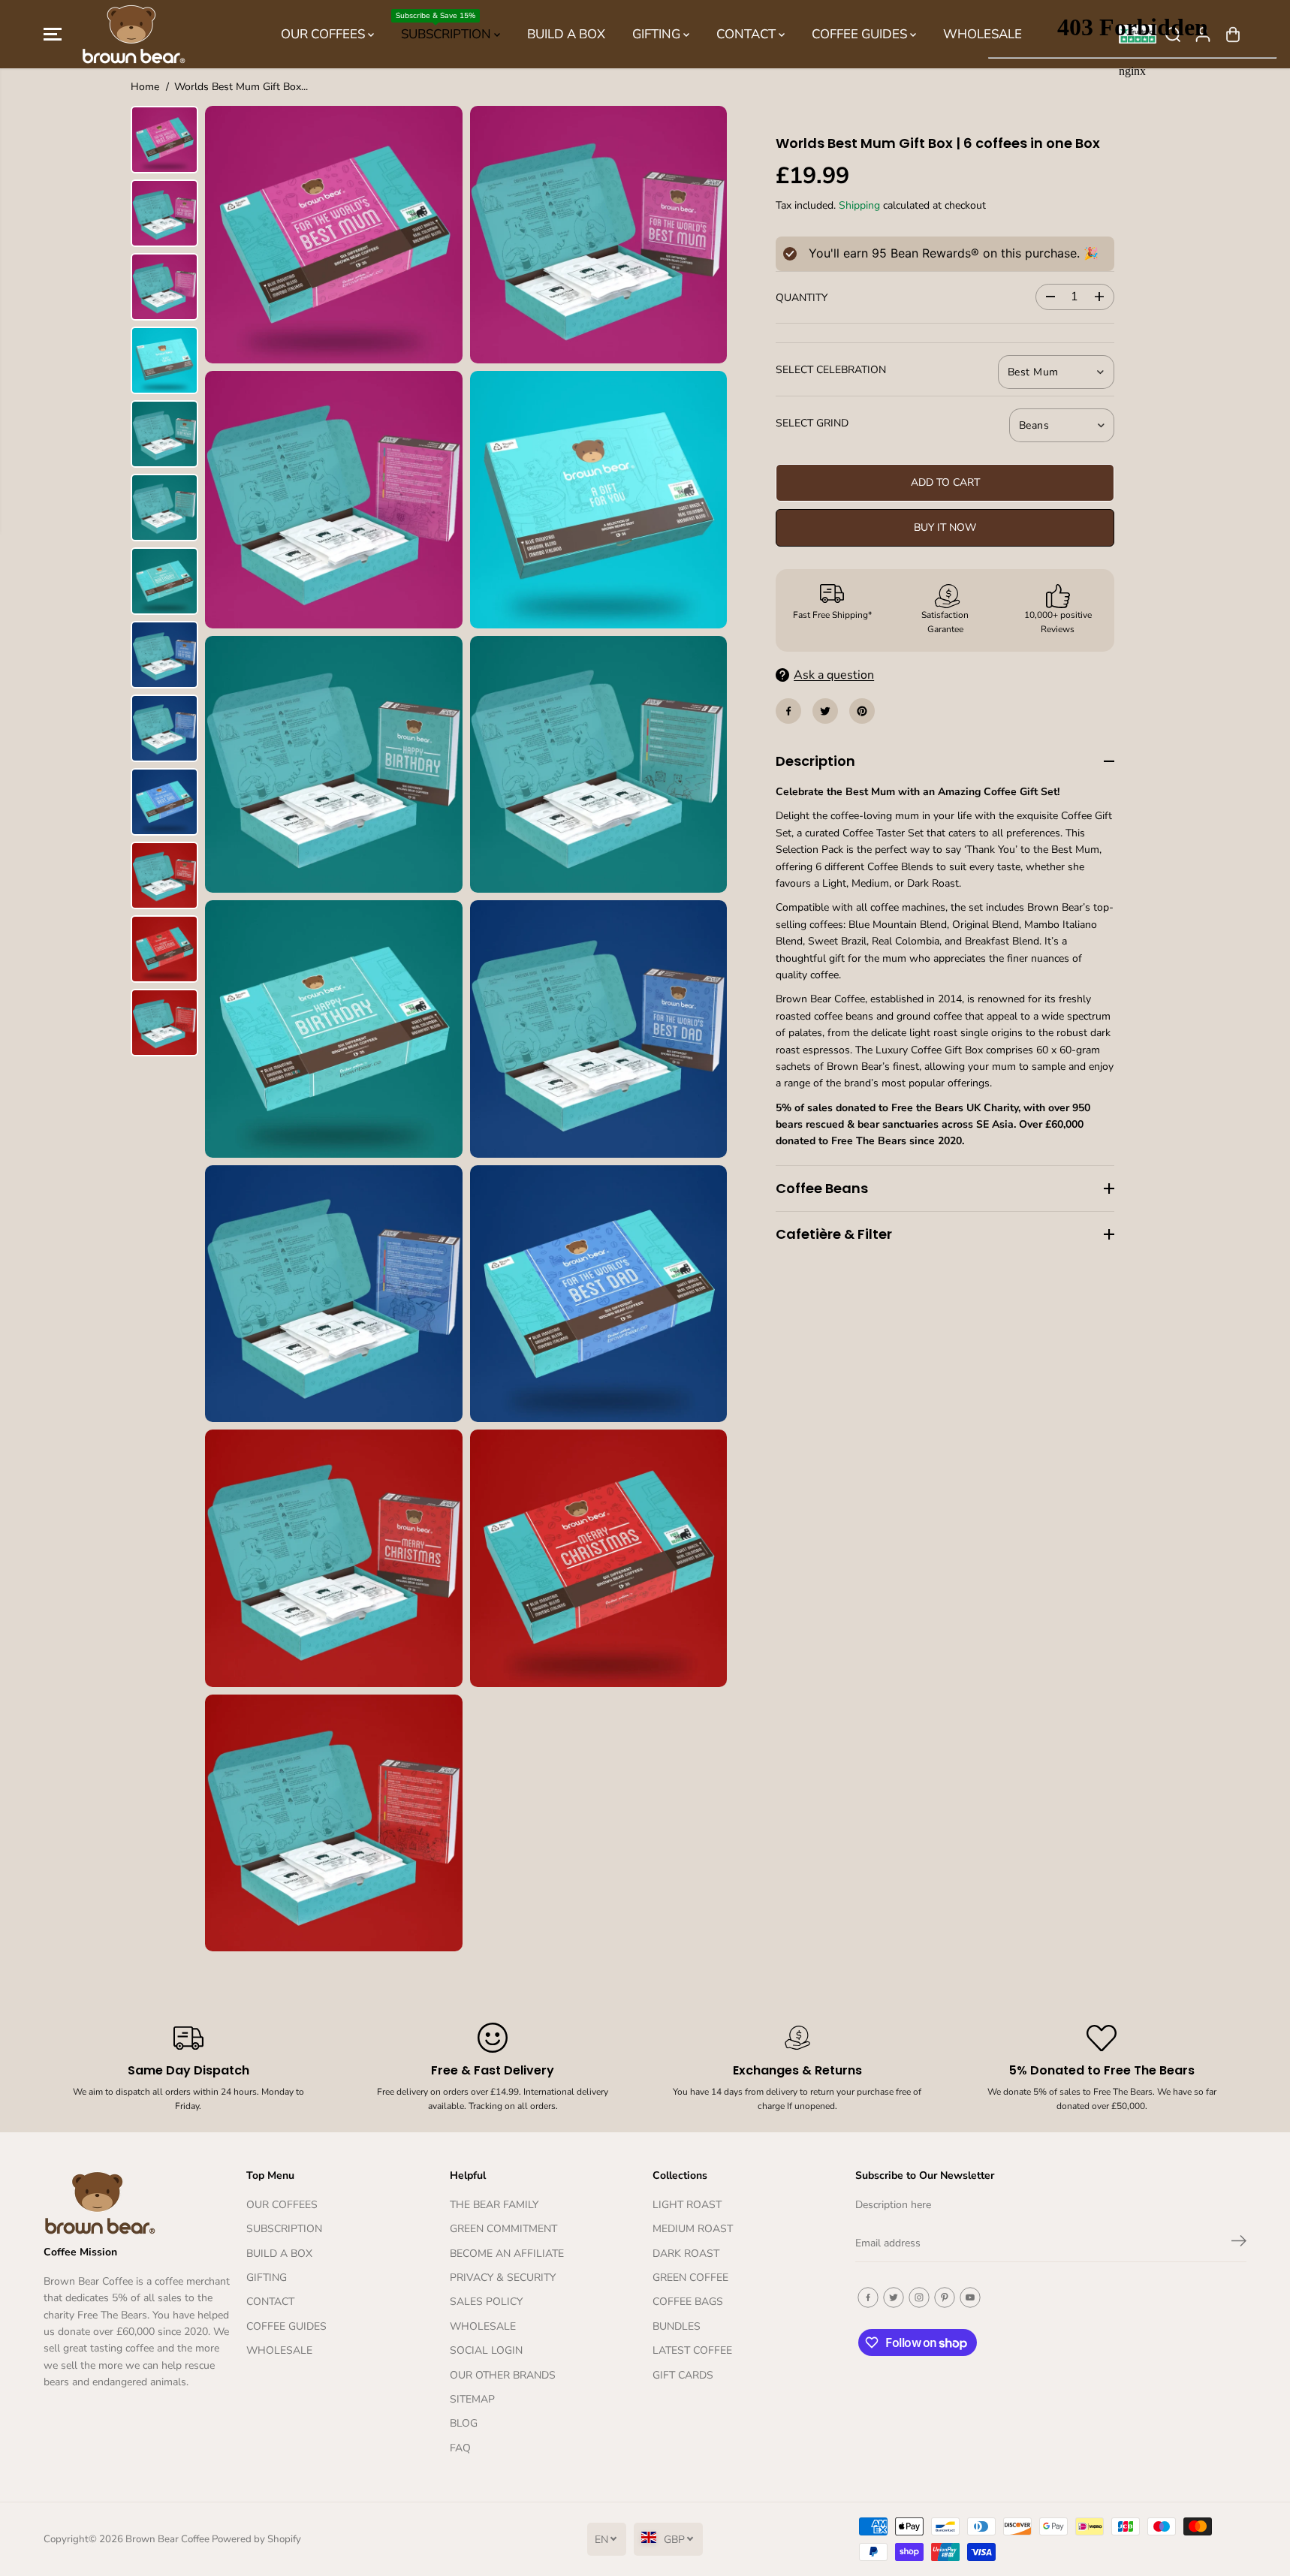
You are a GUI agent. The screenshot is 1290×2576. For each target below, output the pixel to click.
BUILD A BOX (566, 34)
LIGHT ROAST (687, 2205)
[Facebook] (788, 711)
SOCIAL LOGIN (486, 2350)
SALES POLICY (486, 2302)
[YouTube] (970, 2297)
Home (145, 87)
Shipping (859, 205)
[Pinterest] (862, 711)
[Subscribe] (1239, 2243)
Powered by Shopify (256, 2539)
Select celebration (831, 370)
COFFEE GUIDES (861, 34)
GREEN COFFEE (690, 2278)
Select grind (812, 423)
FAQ (460, 2448)
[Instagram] (919, 2297)
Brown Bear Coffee (167, 2539)
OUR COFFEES (324, 34)
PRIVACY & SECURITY (503, 2278)
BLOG (464, 2423)
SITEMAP (472, 2399)
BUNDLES (677, 2326)
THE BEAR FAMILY (494, 2205)
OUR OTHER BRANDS (503, 2375)
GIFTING (658, 34)
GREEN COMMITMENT (503, 2229)
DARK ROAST (686, 2254)
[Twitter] (825, 711)
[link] (137, 2202)
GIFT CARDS (683, 2375)
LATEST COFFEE (692, 2350)
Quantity (802, 298)
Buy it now (945, 527)
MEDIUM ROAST (693, 2229)
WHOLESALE (279, 2350)
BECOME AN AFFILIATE (507, 2254)
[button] (53, 35)
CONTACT (747, 34)
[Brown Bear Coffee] (134, 34)
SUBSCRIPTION (445, 27)
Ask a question (834, 675)
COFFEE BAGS (688, 2302)
